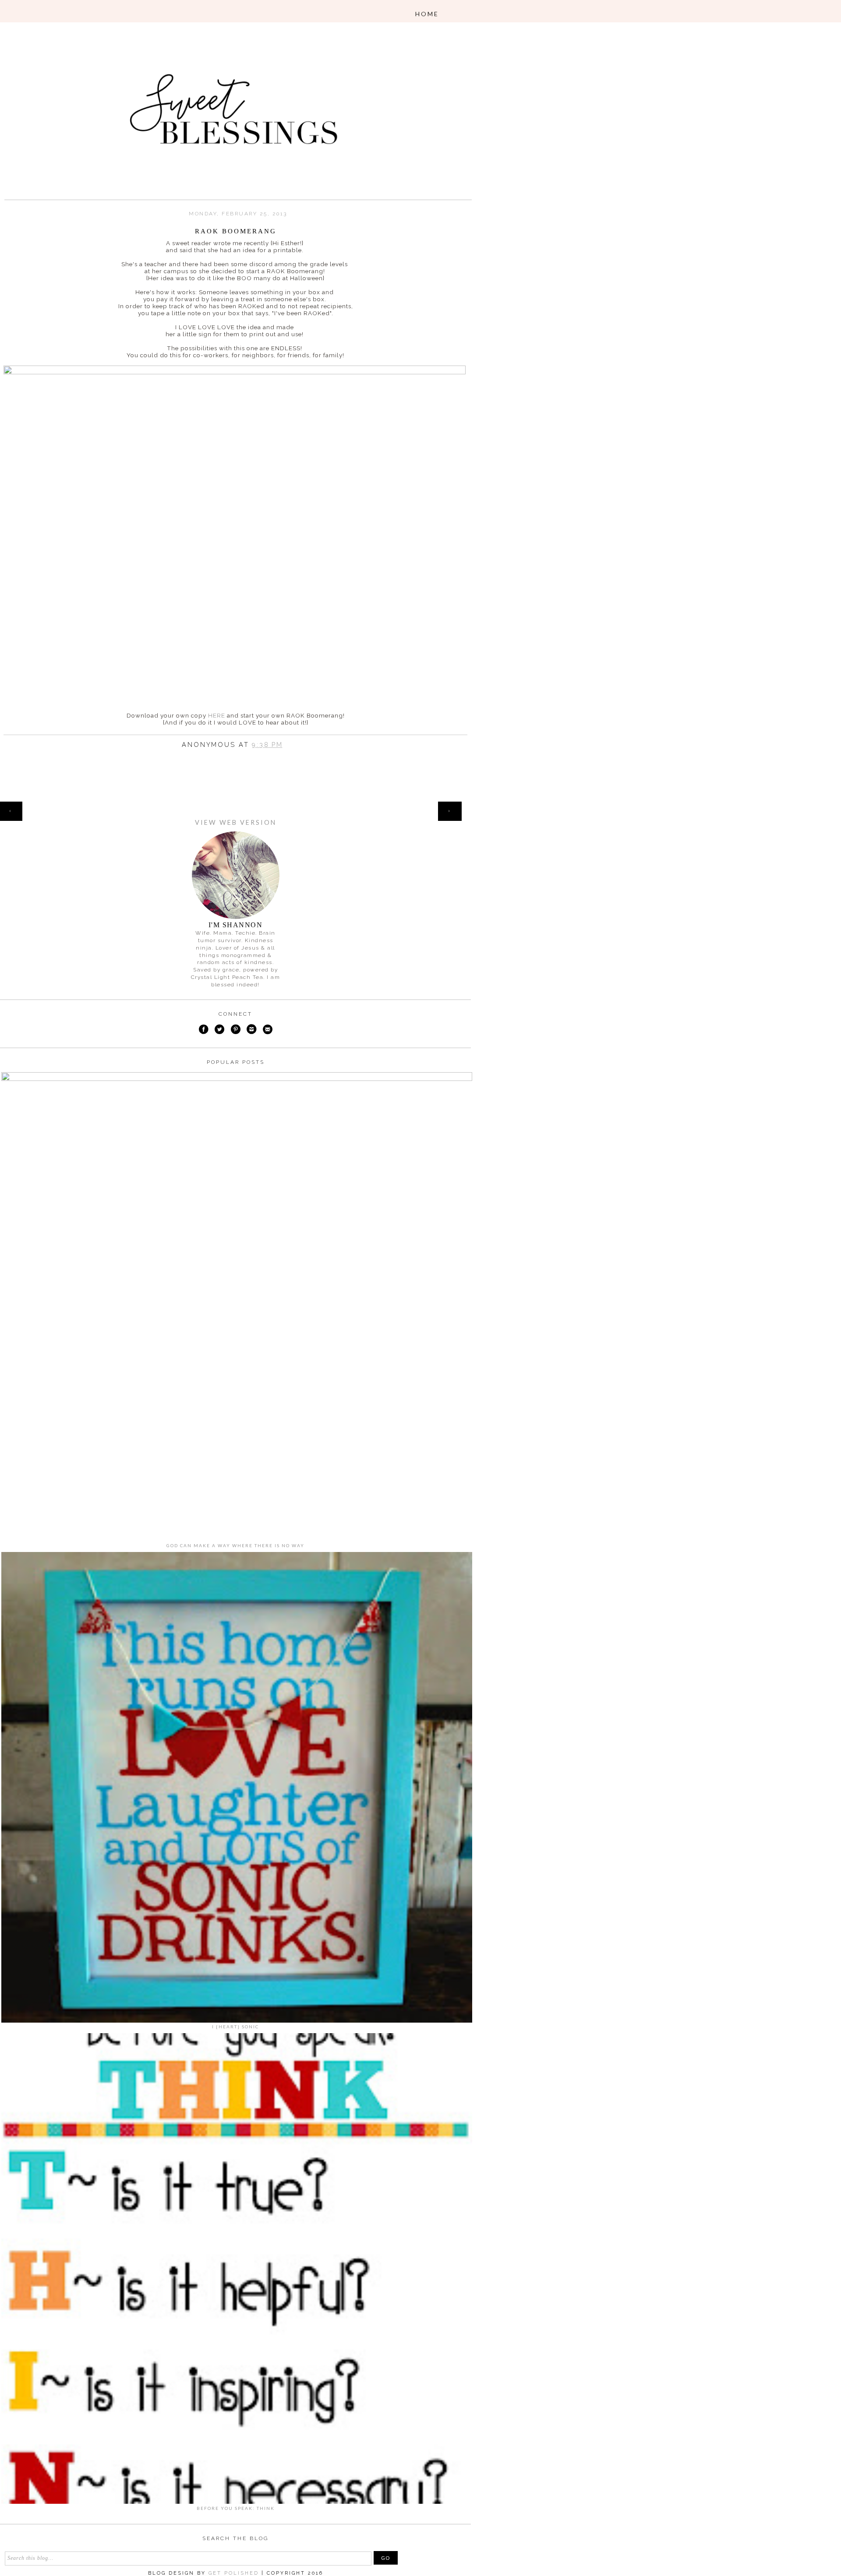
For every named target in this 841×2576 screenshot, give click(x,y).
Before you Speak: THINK (236, 2508)
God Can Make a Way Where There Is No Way (235, 1545)
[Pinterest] (235, 1030)
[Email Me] (267, 1030)
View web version (236, 822)
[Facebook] (204, 1030)
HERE (217, 715)
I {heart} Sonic (235, 2027)
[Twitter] (219, 1030)
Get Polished (235, 2573)
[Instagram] (252, 1030)
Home (236, 806)
